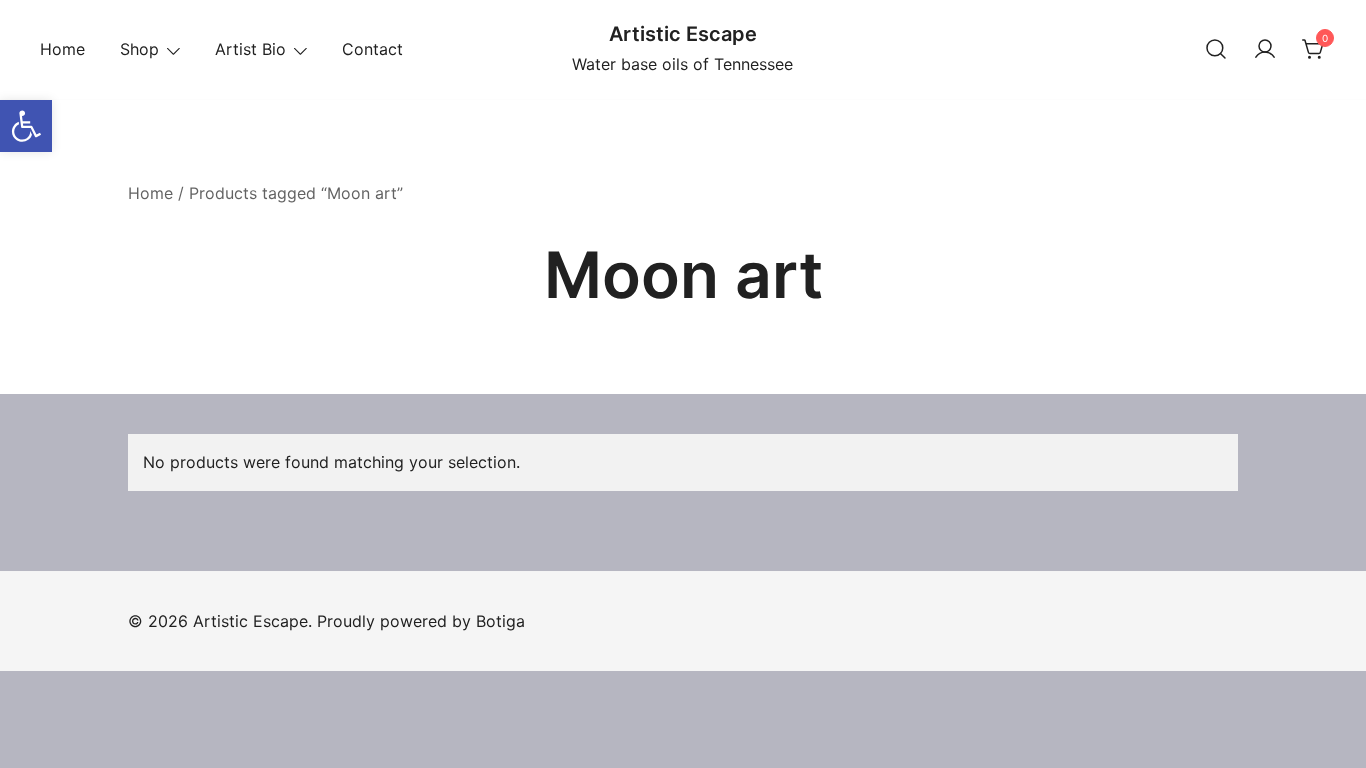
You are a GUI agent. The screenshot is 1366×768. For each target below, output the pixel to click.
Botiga (500, 621)
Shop (139, 49)
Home (62, 49)
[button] (26, 126)
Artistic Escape (683, 34)
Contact (372, 49)
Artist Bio (250, 49)
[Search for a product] (1216, 50)
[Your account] (1265, 50)
